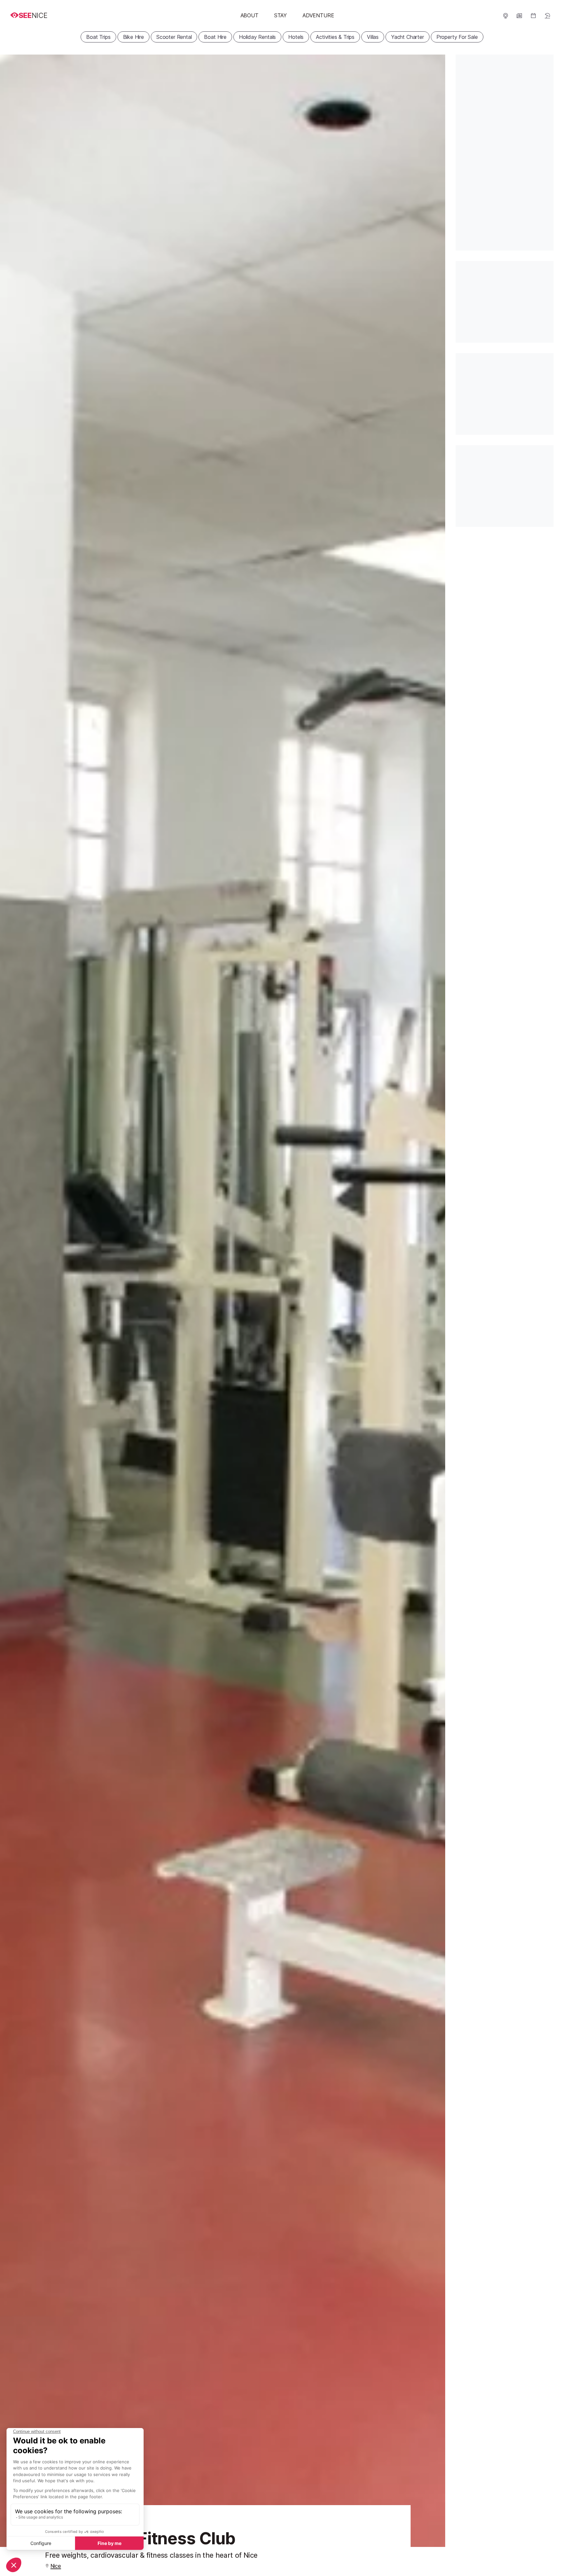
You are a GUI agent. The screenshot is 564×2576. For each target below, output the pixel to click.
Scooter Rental (174, 37)
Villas (373, 37)
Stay (281, 15)
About (250, 15)
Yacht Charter (407, 37)
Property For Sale (457, 37)
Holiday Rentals (257, 37)
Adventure (318, 15)
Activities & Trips (335, 37)
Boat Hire (215, 37)
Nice (56, 2566)
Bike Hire (133, 37)
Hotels (296, 37)
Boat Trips (98, 37)
